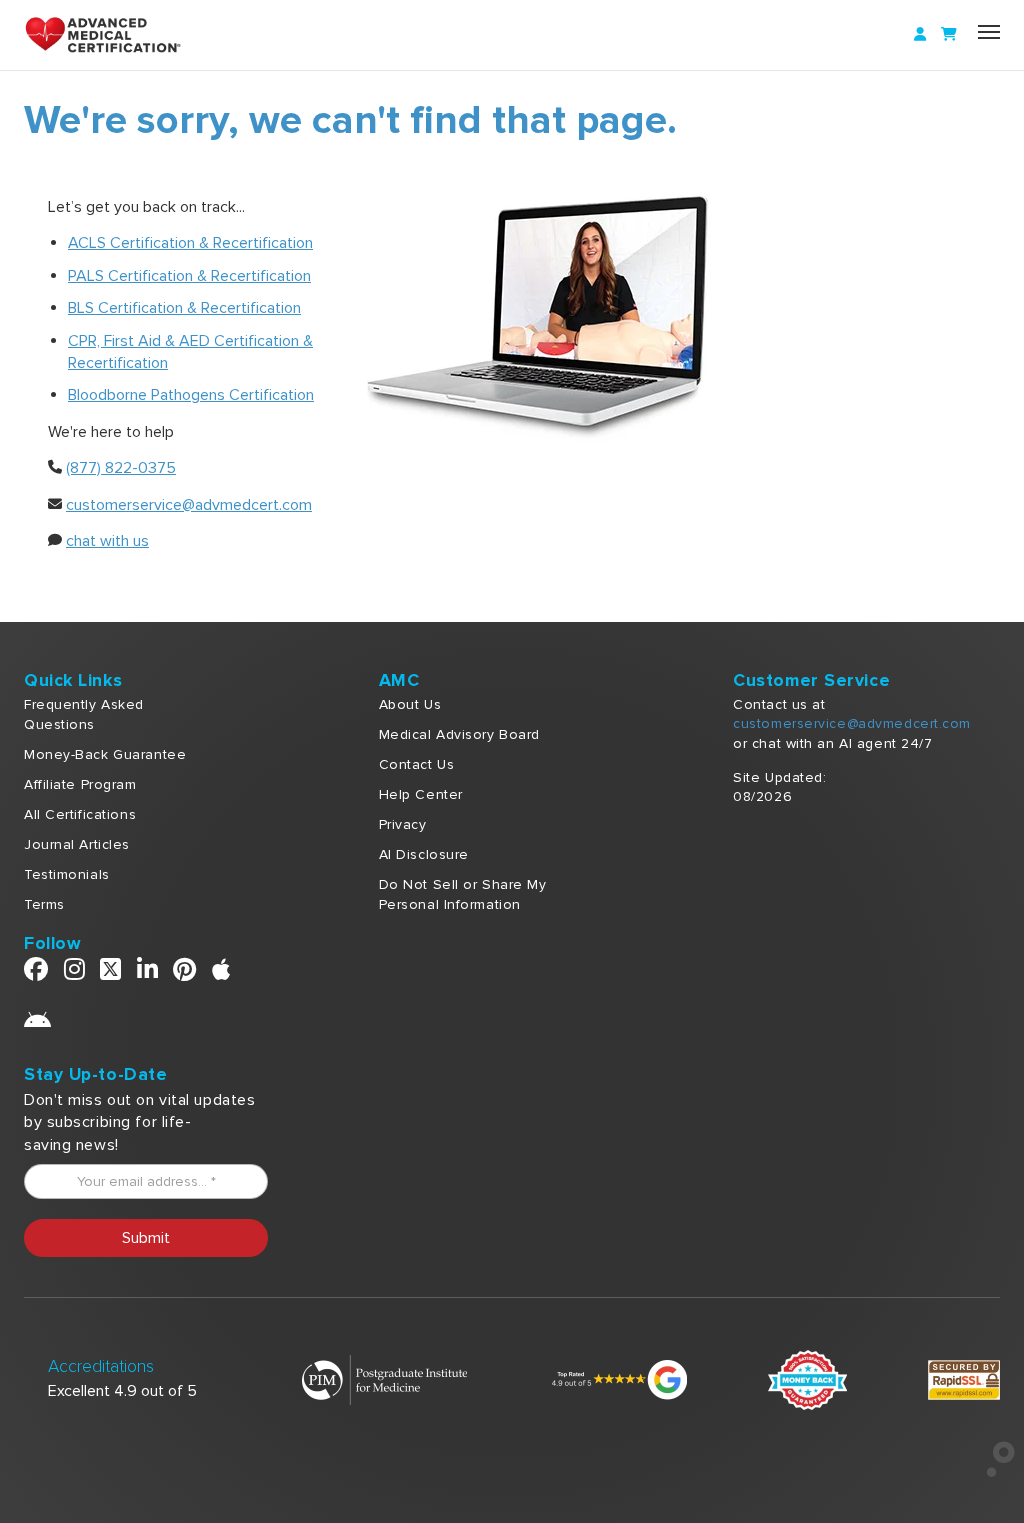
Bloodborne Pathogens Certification (191, 395)
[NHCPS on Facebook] (36, 973)
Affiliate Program (80, 784)
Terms (44, 904)
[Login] (920, 35)
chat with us (107, 541)
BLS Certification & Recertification (184, 308)
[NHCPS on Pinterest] (185, 973)
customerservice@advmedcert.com (189, 505)
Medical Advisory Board (459, 734)
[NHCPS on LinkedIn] (148, 973)
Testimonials (67, 874)
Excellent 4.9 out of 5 (122, 1391)
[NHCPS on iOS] (221, 973)
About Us (410, 704)
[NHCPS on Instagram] (75, 973)
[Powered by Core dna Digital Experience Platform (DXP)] (992, 1472)
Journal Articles (77, 844)
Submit (146, 1238)
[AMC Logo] (114, 35)
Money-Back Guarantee (105, 754)
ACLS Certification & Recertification (190, 243)
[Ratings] (617, 1379)
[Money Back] (807, 1379)
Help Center (421, 794)
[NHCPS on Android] (38, 1025)
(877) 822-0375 (121, 468)
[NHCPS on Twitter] (111, 973)
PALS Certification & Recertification (189, 276)
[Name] (989, 32)
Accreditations (101, 1366)
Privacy (403, 824)
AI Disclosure (424, 854)
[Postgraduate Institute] (384, 1379)
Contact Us (417, 764)
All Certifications (80, 814)
